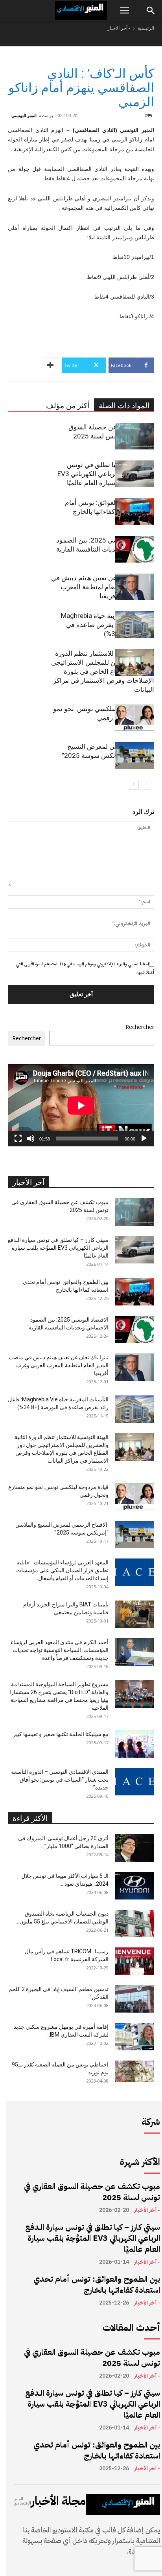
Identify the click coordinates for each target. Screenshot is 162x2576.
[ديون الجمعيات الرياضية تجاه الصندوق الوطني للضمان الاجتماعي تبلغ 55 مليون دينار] (134, 1923)
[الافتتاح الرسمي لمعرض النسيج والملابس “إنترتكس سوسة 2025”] (134, 756)
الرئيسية (146, 28)
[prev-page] (146, 785)
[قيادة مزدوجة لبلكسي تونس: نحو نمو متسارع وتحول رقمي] (134, 718)
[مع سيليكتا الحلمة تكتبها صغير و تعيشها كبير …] (134, 1744)
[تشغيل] (144, 1139)
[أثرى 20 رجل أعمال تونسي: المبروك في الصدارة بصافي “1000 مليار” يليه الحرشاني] (134, 1848)
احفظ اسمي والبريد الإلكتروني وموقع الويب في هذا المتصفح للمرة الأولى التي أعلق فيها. (85, 968)
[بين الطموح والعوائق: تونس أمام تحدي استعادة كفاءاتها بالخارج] (134, 512)
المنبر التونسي (24, 115)
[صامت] (31, 1139)
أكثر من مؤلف (68, 406)
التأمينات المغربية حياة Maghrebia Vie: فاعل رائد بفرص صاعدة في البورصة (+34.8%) (108, 625)
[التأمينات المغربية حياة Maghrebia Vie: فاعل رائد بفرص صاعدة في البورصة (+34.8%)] (134, 625)
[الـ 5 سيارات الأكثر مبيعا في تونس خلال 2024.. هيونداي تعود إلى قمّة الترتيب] (134, 1886)
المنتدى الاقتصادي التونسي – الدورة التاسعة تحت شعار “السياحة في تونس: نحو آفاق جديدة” (60, 1780)
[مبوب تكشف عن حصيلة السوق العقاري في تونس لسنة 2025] (134, 436)
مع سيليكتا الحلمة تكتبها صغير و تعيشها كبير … (58, 1734)
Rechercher (140, 1027)
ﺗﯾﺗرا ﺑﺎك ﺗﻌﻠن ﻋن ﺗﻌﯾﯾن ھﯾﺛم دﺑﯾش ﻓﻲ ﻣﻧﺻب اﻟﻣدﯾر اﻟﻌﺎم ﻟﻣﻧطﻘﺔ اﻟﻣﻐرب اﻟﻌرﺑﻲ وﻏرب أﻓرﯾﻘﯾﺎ (103, 587)
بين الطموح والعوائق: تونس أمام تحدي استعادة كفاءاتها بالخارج (97, 2284)
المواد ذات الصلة (124, 406)
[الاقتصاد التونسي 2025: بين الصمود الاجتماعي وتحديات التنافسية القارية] (134, 549)
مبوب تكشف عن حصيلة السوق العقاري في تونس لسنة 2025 (92, 2192)
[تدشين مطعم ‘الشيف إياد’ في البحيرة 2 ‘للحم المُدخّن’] (134, 1999)
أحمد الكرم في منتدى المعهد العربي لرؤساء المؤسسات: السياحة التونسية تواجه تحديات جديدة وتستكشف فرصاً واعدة (60, 1650)
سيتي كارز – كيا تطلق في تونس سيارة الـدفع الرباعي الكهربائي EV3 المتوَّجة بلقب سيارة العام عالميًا (106, 474)
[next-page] (134, 785)
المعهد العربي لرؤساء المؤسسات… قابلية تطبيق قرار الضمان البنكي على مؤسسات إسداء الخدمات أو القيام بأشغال (62, 1570)
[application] (81, 1105)
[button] (124, 11)
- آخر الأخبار (119, 28)
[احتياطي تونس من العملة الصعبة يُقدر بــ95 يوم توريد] (134, 2071)
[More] (51, 365)
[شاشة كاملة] (18, 1139)
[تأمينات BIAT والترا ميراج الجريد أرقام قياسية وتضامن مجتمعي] (134, 1614)
